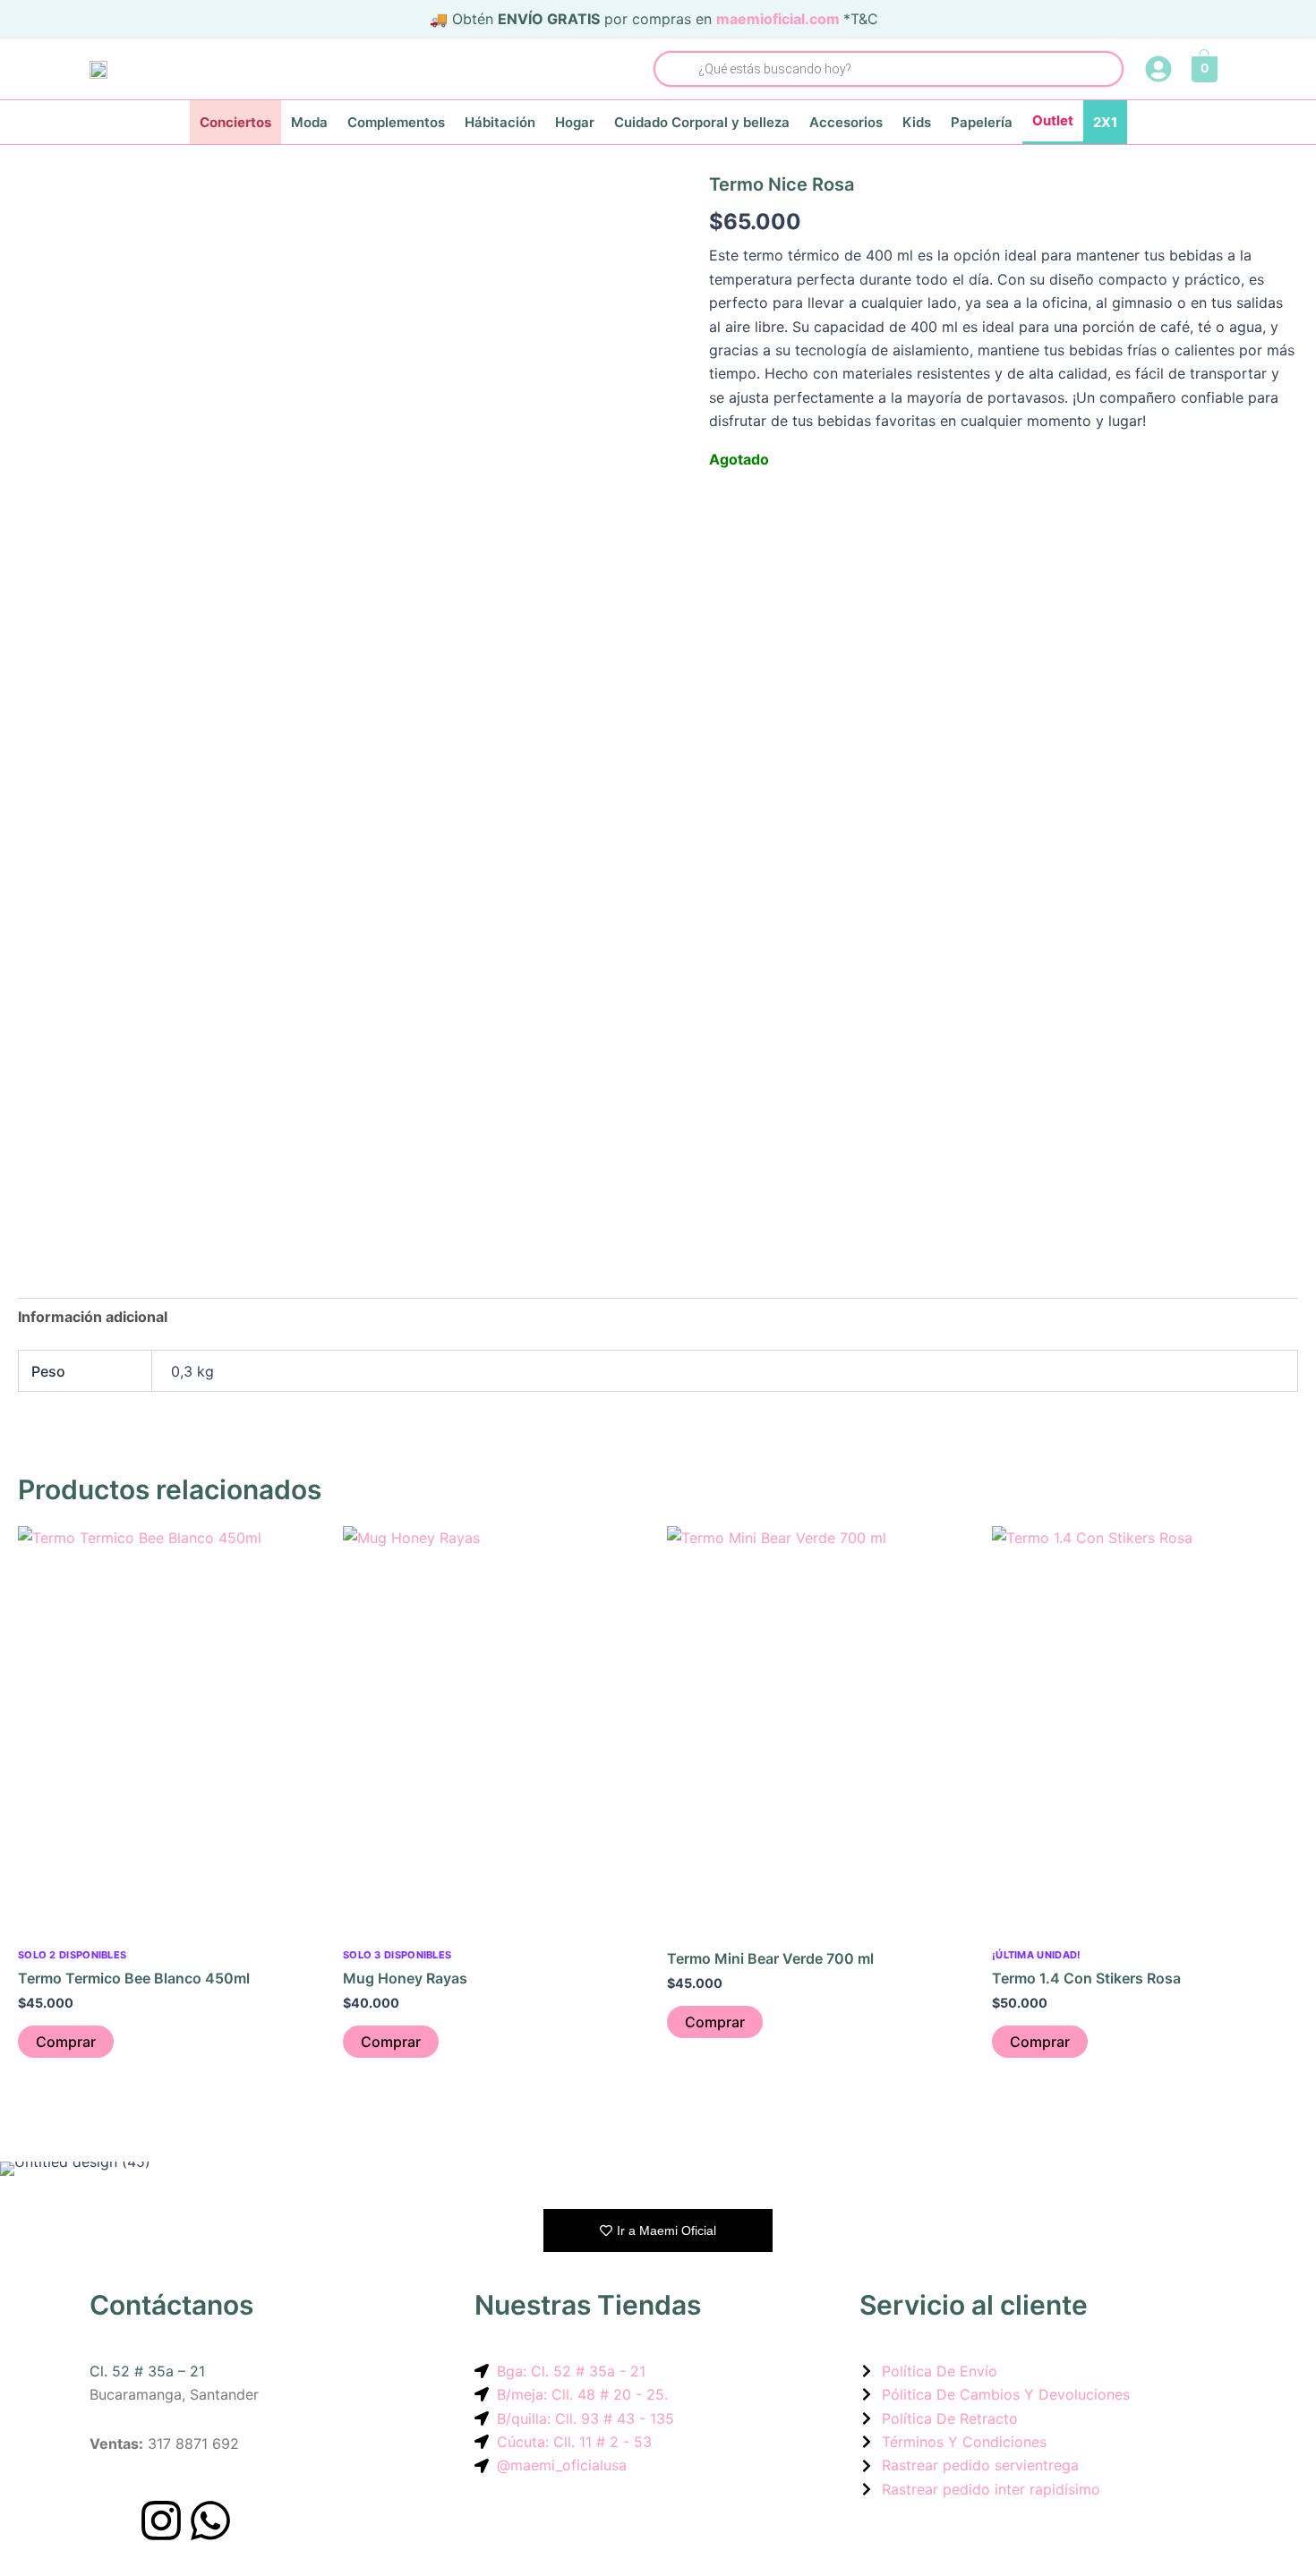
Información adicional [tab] (93, 1317)
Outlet (1053, 120)
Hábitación (500, 122)
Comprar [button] (66, 2042)
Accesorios (846, 122)
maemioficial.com (778, 19)
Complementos (396, 122)
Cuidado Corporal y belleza (702, 122)
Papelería (982, 122)
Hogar (575, 122)
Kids (917, 122)
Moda (309, 122)
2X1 (1105, 122)
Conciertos (235, 122)
